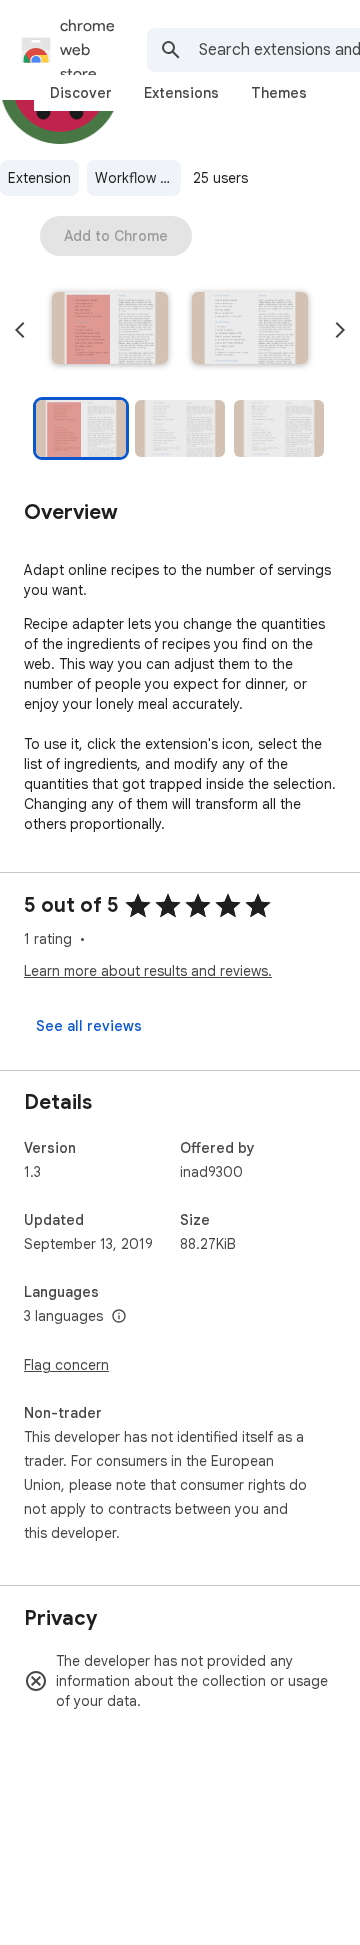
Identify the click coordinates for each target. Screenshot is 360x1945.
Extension (39, 178)
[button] (110, 330)
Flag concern (66, 1365)
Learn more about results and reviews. (148, 971)
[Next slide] (340, 330)
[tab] (81, 93)
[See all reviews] (89, 1026)
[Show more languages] (119, 1317)
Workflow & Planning (138, 178)
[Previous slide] (20, 330)
